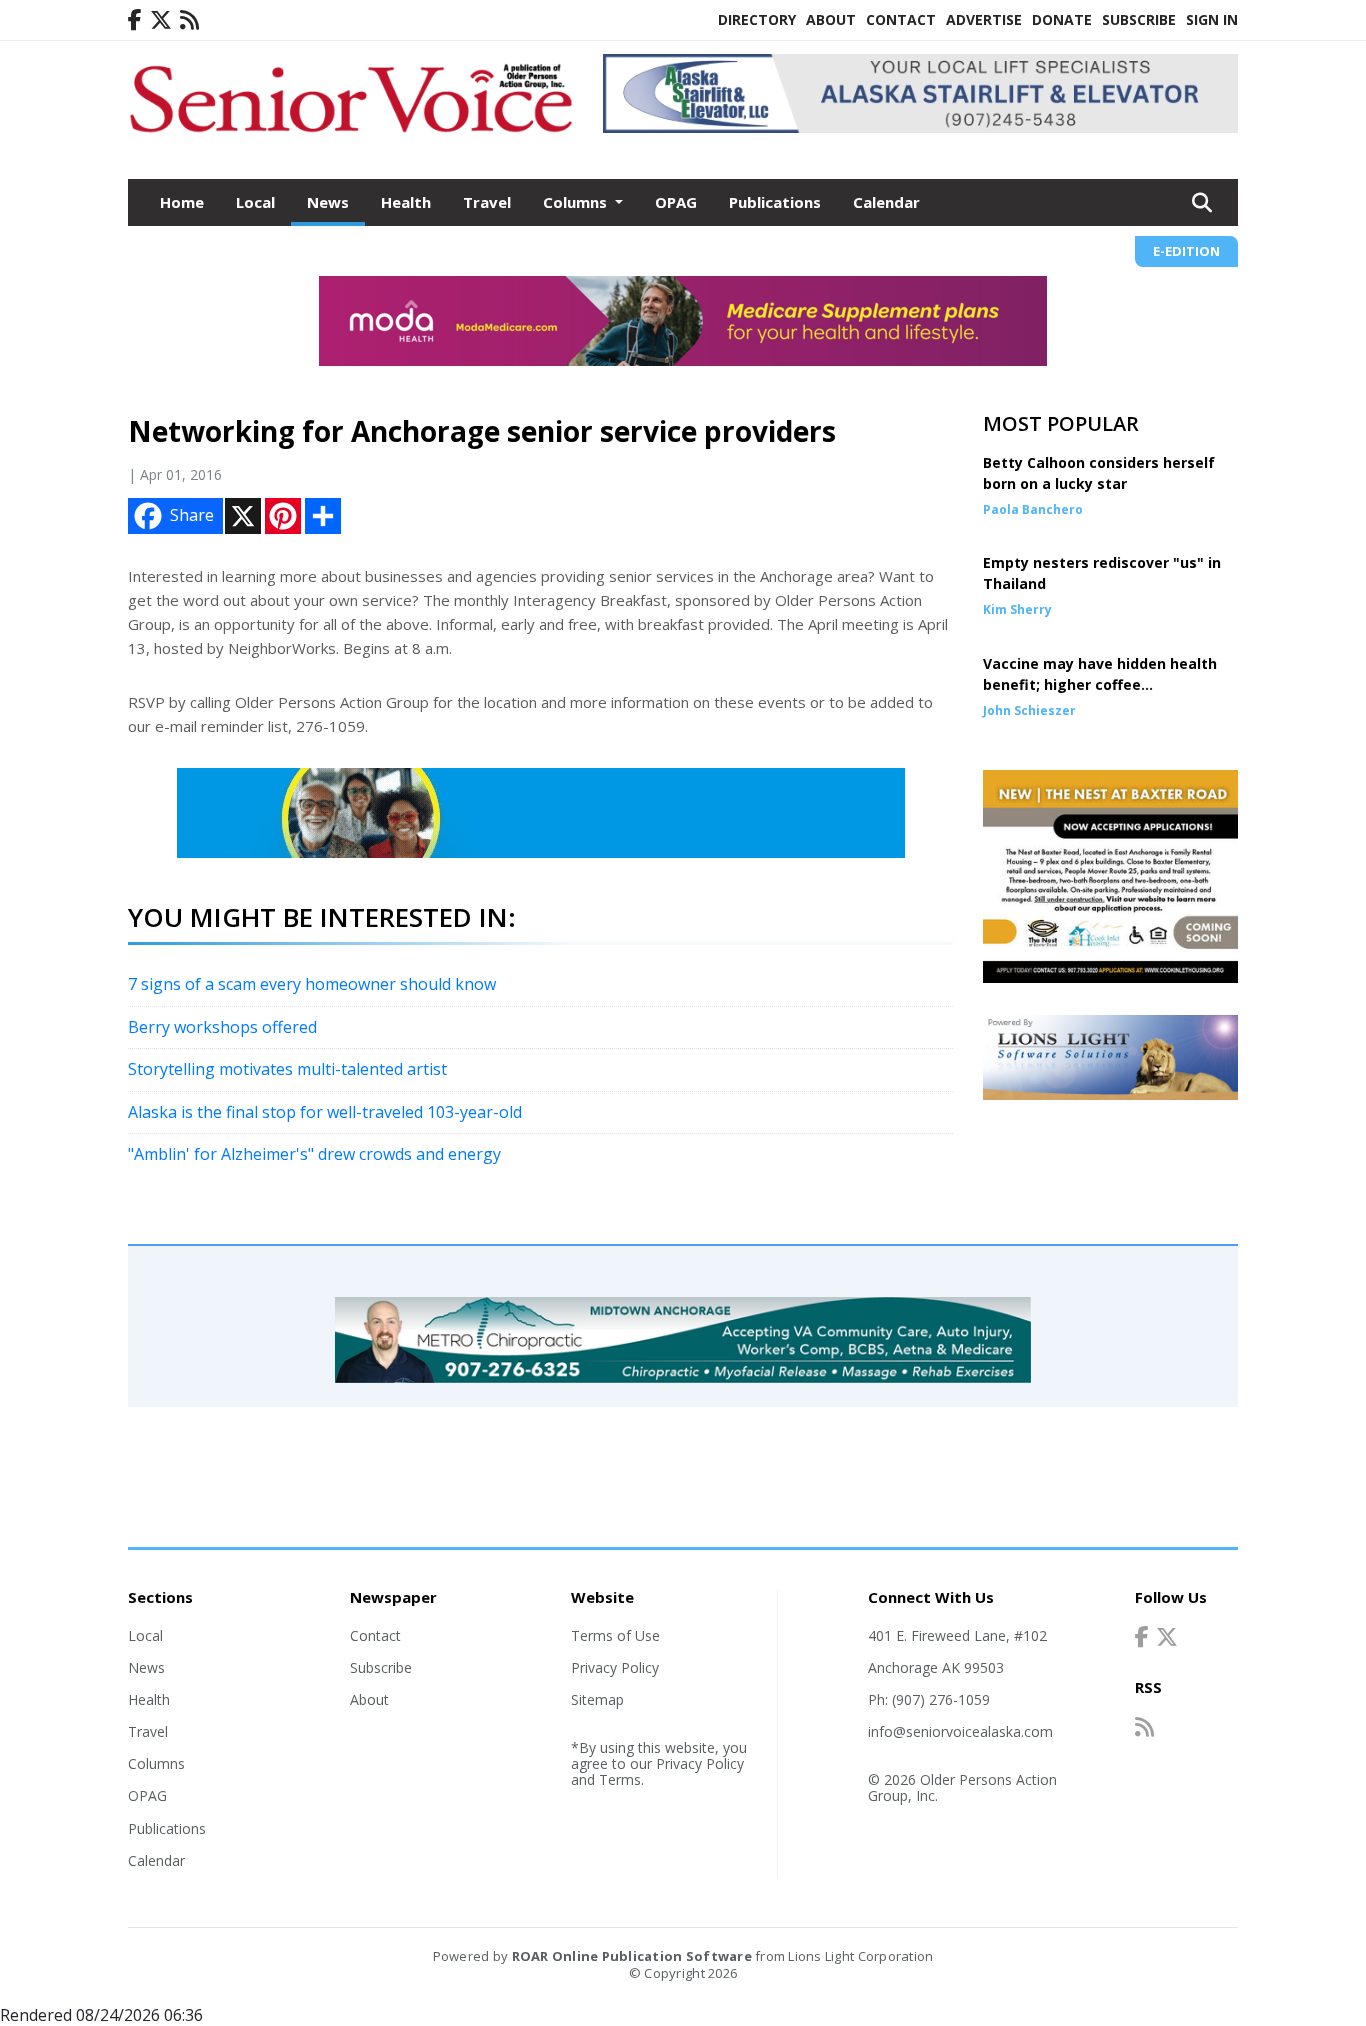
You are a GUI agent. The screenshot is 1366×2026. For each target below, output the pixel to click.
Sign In (1212, 19)
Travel (487, 202)
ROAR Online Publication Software (632, 1956)
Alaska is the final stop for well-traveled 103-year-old (325, 1112)
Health (406, 202)
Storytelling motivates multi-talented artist (287, 1069)
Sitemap (597, 1699)
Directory (757, 19)
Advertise (984, 19)
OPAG (676, 202)
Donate (1062, 19)
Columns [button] (577, 202)
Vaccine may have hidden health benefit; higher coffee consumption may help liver (1100, 684)
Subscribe (1139, 19)
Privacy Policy (615, 1667)
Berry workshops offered (222, 1027)
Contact (901, 19)
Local (255, 202)
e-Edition (1186, 251)
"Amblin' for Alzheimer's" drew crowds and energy (314, 1154)
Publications (775, 202)
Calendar (886, 202)
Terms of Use (615, 1635)
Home (182, 202)
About (831, 19)
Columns (156, 1763)
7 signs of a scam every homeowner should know (312, 984)
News (328, 202)
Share (192, 515)
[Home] (350, 135)
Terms (620, 1779)
